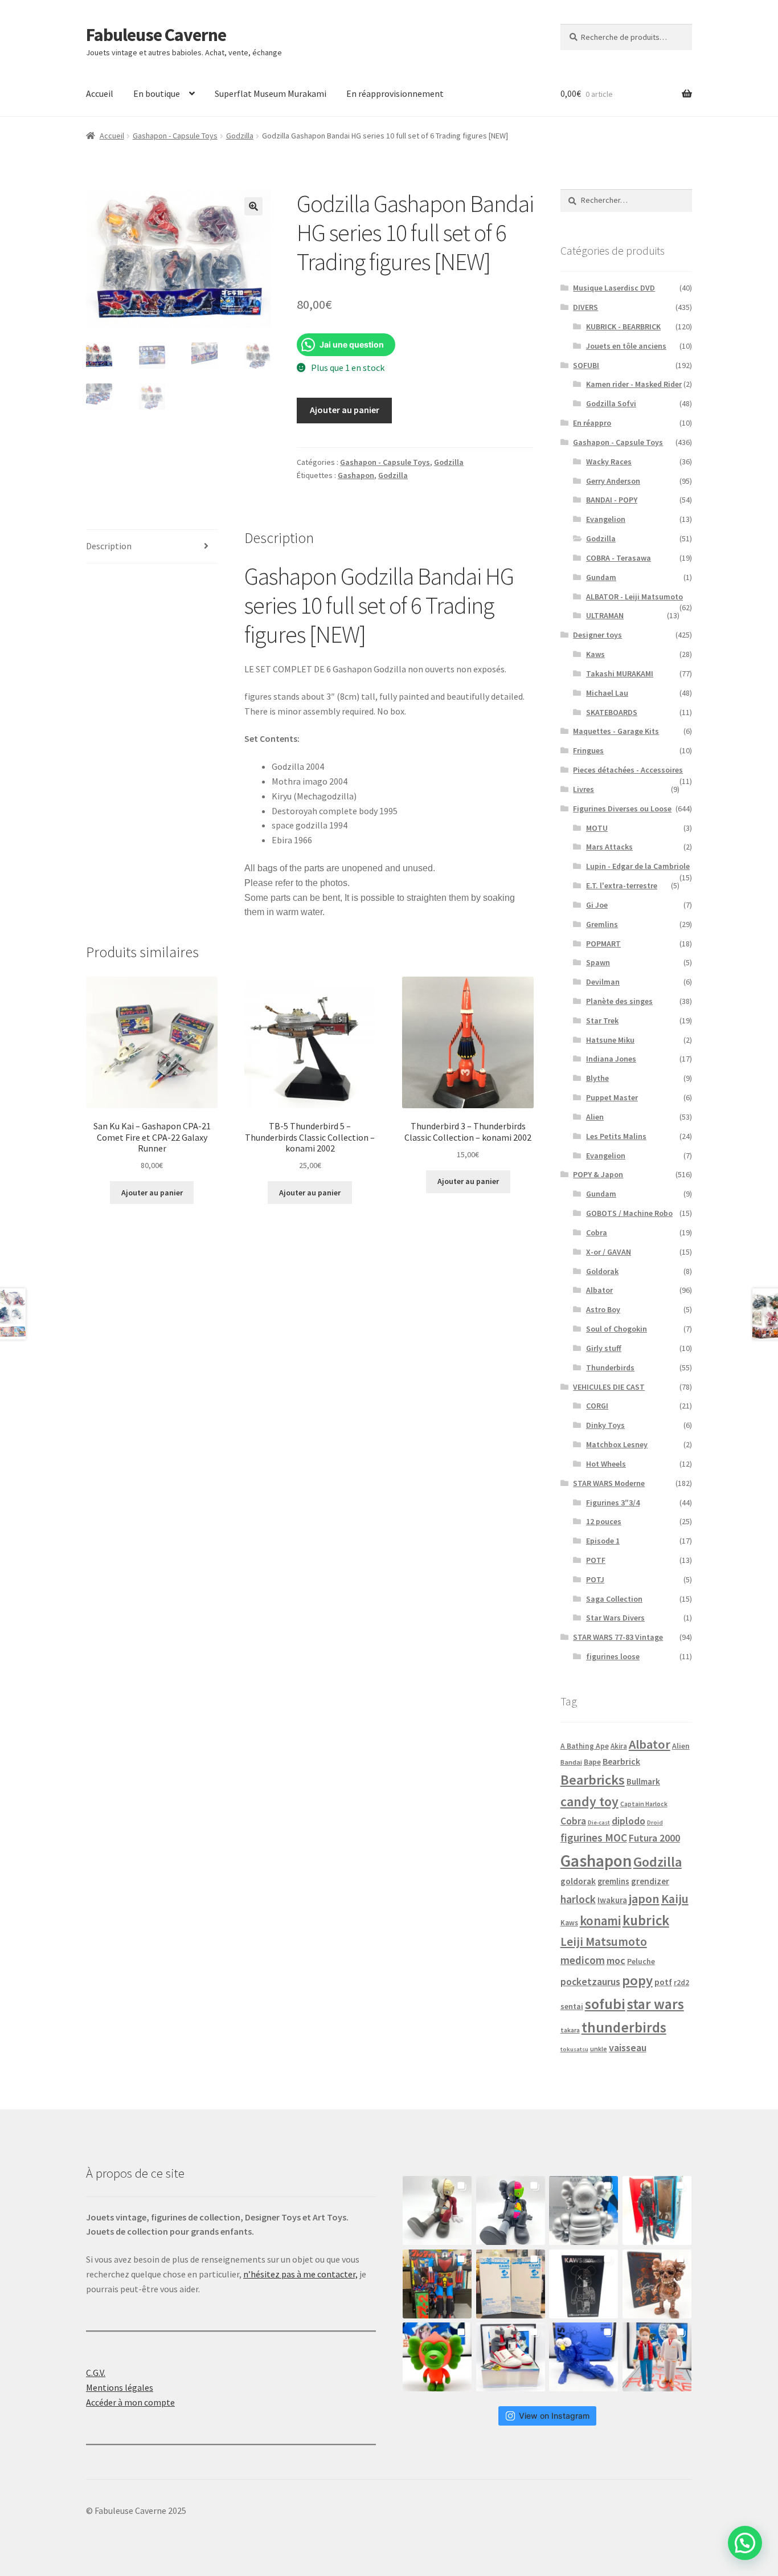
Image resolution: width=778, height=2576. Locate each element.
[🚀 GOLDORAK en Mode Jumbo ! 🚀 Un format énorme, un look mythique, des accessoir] (437, 2284)
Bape (592, 1762)
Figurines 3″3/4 (613, 1503)
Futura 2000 (654, 1838)
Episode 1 (603, 1541)
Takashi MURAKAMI (620, 673)
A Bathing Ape (585, 1746)
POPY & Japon (598, 1174)
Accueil (100, 93)
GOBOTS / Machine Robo (629, 1213)
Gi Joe (597, 905)
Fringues (588, 750)
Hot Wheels (606, 1464)
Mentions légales (120, 2387)
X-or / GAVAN (609, 1252)
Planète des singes (619, 1001)
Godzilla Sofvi (611, 403)
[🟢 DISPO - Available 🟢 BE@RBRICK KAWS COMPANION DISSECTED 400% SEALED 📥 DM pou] (583, 2284)
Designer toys (597, 635)
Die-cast (599, 1822)
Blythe (597, 1078)
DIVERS (585, 307)
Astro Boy (603, 1309)
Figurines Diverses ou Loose (622, 809)
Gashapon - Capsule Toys (175, 136)
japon (644, 1899)
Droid (655, 1822)
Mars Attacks (609, 847)
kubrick (646, 1920)
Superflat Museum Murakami (271, 93)
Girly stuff (604, 1348)
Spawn (598, 962)
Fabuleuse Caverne (156, 35)
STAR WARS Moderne (609, 1483)
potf (663, 1982)
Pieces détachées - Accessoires (628, 770)
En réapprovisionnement (395, 93)
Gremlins (602, 924)
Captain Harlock (644, 1804)
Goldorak (602, 1271)
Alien (595, 1117)
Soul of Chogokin (617, 1329)
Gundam (601, 577)
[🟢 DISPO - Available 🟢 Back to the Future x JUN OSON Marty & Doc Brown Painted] (657, 2357)
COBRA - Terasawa (619, 558)
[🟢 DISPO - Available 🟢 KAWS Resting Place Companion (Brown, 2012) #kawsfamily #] (437, 2210)
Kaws (595, 654)
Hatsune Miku (610, 1040)
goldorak (578, 1881)
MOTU (597, 828)
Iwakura (612, 1900)
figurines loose (613, 1656)
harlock (578, 1899)
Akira (619, 1746)
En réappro (592, 423)
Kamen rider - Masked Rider (634, 384)
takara (570, 2030)
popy (637, 1980)
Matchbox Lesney (617, 1444)
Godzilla (240, 136)
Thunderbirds (610, 1367)
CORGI (597, 1406)
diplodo (628, 1821)
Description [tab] (109, 546)
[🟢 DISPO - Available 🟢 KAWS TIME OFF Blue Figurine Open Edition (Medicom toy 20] (583, 2357)
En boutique (157, 93)
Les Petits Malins (616, 1136)
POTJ (595, 1579)
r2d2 (681, 1983)
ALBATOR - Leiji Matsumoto (634, 597)
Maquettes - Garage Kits (616, 731)
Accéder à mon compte (130, 2402)
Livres (583, 789)
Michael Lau (607, 693)
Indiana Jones (611, 1059)
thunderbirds (624, 2027)
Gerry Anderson (613, 481)
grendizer (650, 1881)
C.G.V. (96, 2373)
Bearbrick (621, 1761)
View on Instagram (554, 2416)
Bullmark (643, 1781)
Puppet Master (612, 1097)
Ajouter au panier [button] (152, 1193)
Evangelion (606, 519)
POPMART (603, 944)
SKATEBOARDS (612, 712)
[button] (253, 206)
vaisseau (628, 2048)
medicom (583, 1960)
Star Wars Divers (615, 1618)
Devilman (603, 982)
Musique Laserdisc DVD (614, 288)
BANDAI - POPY (612, 500)
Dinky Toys (605, 1425)
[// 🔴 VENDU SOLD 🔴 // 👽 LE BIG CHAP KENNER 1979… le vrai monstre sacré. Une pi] (657, 2210)
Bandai (571, 1762)
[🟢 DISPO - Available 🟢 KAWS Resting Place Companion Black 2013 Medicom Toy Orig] (511, 2210)
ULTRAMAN (605, 615)
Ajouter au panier (345, 410)
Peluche (641, 1961)
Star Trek (602, 1020)
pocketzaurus (590, 1982)
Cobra (597, 1232)
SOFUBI (586, 365)
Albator (599, 1290)
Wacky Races (609, 462)
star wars (656, 2004)
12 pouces (604, 1521)
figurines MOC (594, 1838)
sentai (572, 2006)
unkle (599, 2049)
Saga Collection (614, 1599)
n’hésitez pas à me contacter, (300, 2274)
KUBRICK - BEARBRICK (623, 326)
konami (600, 1921)
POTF (596, 1560)
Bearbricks (593, 1780)
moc (616, 1960)
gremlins (613, 1881)
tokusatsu (574, 2049)
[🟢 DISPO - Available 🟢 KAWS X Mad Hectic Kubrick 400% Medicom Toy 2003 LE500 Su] (583, 2210)
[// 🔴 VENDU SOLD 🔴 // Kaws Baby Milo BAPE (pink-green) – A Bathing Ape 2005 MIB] (437, 2357)
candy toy (589, 1801)
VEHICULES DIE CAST (609, 1387)
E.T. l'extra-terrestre (622, 885)
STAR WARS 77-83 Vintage (618, 1637)
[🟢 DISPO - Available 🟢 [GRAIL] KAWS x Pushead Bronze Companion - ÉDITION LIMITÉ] (657, 2284)
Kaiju (675, 1899)
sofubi (605, 2004)
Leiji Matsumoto (604, 1942)
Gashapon (356, 475)
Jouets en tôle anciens (626, 346)
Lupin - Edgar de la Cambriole (638, 866)
